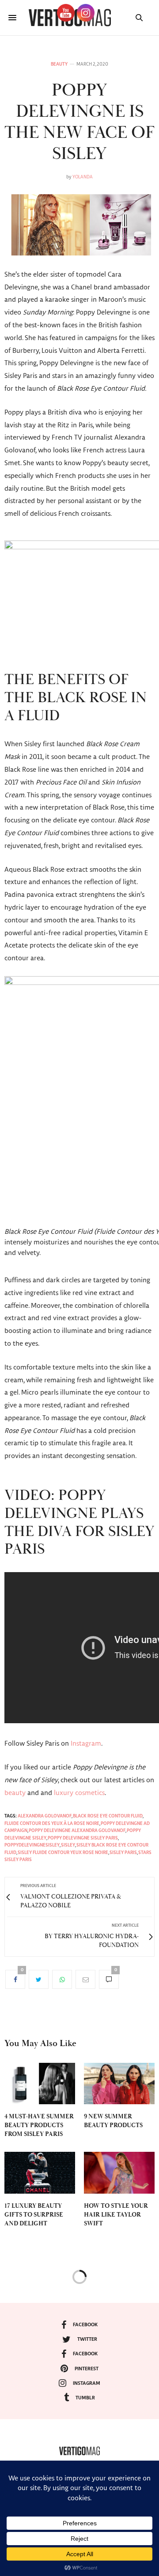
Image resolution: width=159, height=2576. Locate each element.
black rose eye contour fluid (108, 1816)
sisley (68, 1845)
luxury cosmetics (79, 1793)
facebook (85, 2325)
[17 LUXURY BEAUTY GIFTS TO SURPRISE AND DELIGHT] (40, 2173)
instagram (87, 2383)
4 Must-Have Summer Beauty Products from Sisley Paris (39, 2125)
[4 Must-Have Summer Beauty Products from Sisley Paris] (40, 2084)
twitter (87, 2339)
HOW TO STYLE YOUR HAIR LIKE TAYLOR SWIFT (116, 2215)
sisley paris (123, 1853)
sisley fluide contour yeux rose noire (63, 1853)
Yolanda (83, 177)
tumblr (85, 2398)
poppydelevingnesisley (32, 1845)
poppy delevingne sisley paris (83, 1838)
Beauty (59, 64)
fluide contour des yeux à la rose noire (52, 1824)
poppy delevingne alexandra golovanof (77, 1831)
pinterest (87, 2369)
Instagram (86, 1744)
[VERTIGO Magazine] (79, 2451)
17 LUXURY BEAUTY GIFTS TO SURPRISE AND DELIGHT (34, 2215)
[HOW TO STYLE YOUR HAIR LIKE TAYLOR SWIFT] (119, 2173)
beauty (15, 1793)
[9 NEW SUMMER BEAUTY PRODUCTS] (119, 2084)
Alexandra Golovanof (45, 1816)
